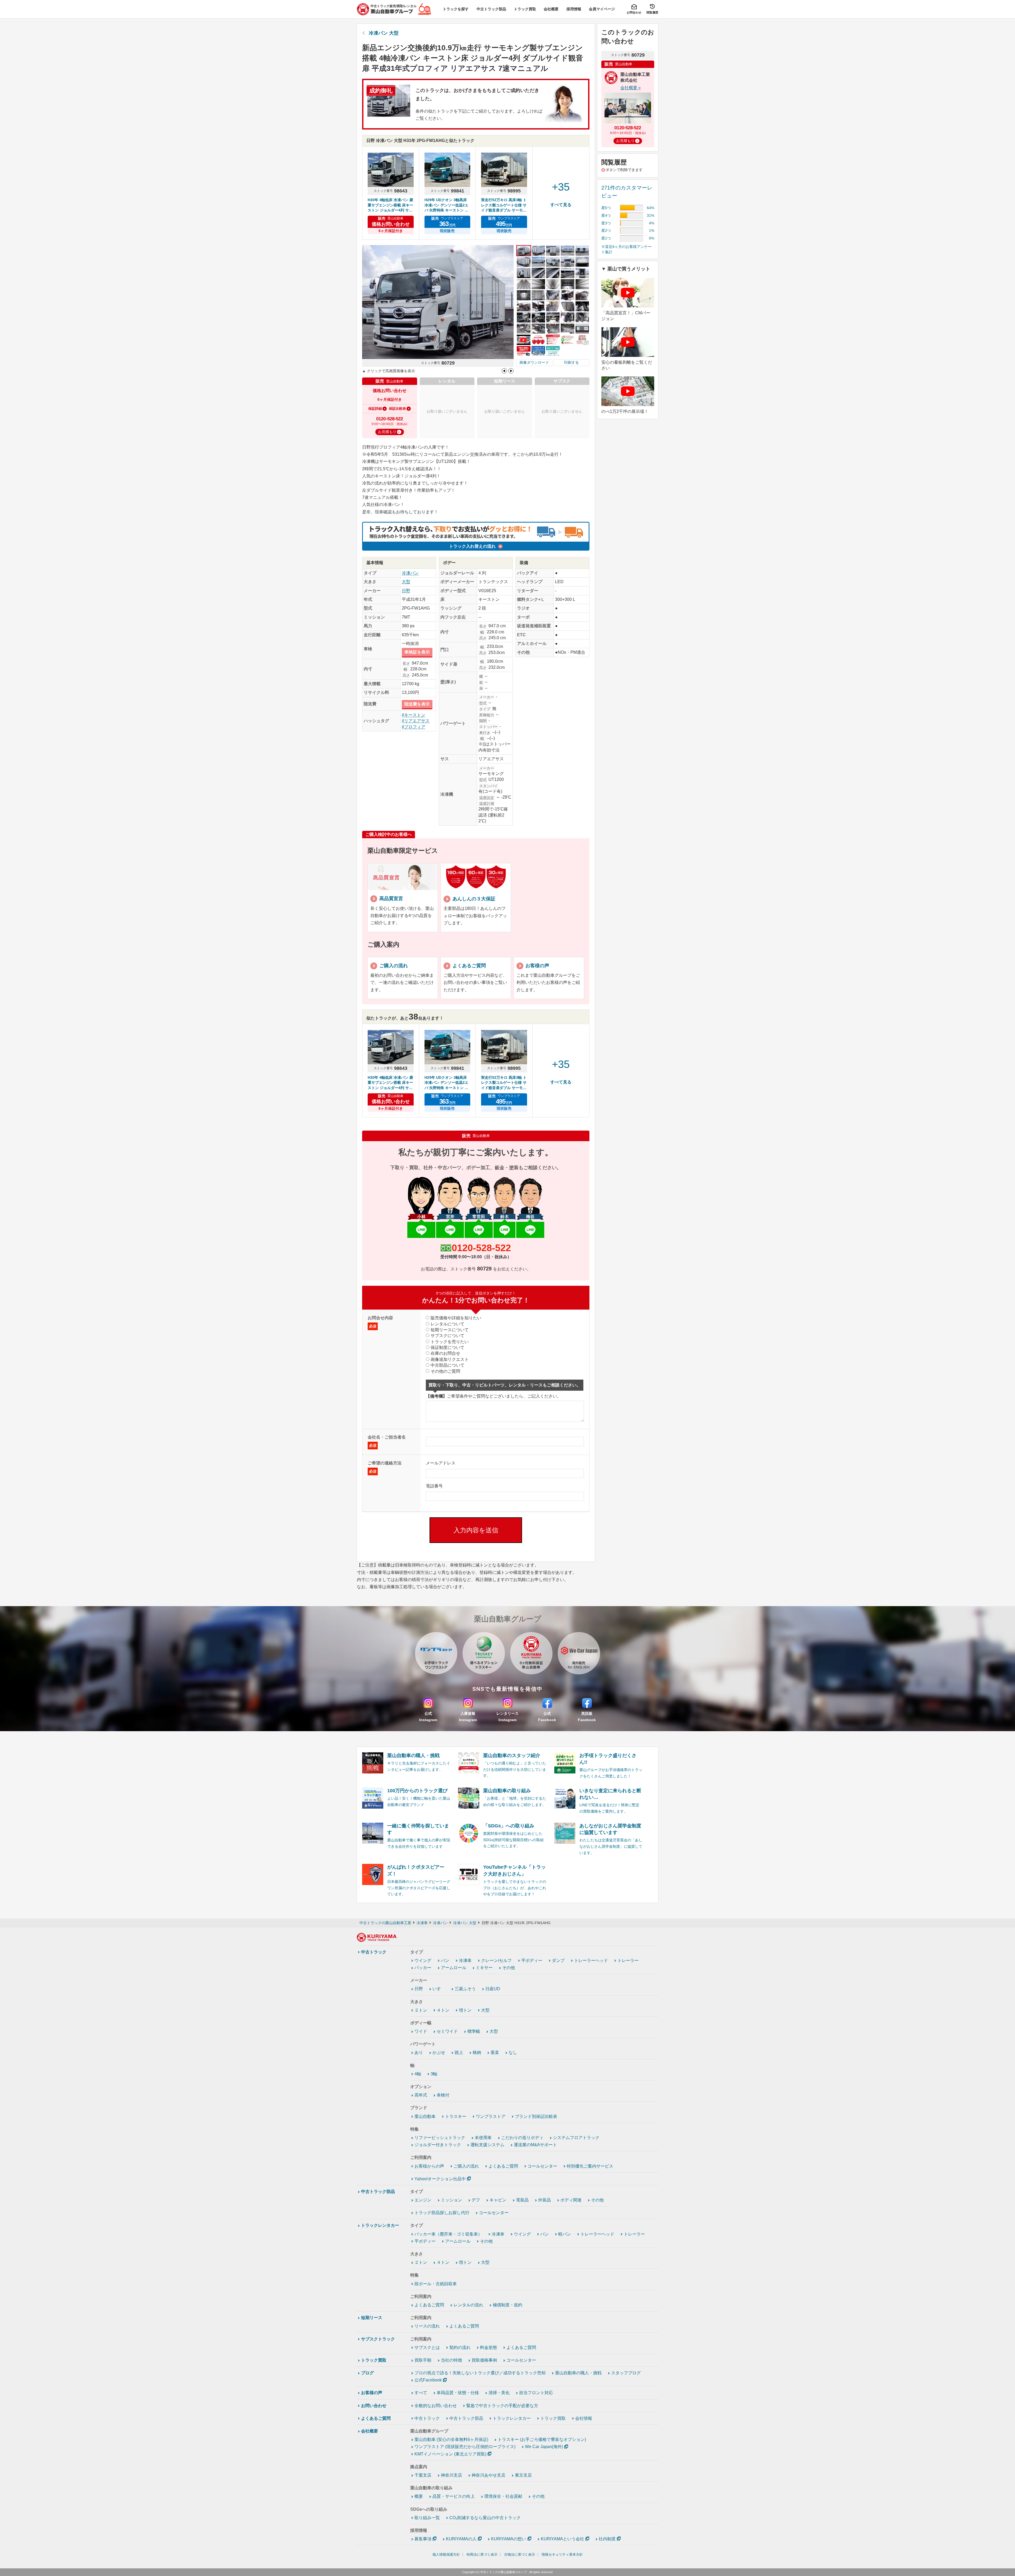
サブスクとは (427, 2347)
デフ (476, 2200)
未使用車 (483, 2138)
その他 (509, 1968)
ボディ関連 (571, 2200)
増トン (465, 2010)
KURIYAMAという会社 (562, 2539)
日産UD (493, 1989)
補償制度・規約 (508, 2305)
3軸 (434, 2074)
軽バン (565, 2234)
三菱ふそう (465, 1989)
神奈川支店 (451, 2475)
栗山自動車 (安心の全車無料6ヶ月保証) (451, 2439)
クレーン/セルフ (496, 1960)
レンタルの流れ (468, 2305)
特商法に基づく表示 (482, 2554)
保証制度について (447, 1347)
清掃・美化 (499, 2393)
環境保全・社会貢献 (503, 2496)
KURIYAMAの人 (461, 2539)
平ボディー (532, 1960)
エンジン (423, 2200)
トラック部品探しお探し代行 (442, 2213)
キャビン (498, 2200)
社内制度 (607, 2539)
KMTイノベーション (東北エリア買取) (450, 2454)
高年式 (421, 2095)
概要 (419, 2496)
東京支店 (523, 2475)
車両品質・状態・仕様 (458, 2393)
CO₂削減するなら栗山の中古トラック (485, 2518)
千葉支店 (423, 2475)
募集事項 (423, 2539)
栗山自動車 (425, 2116)
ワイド (421, 2031)
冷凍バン (410, 573)
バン (445, 1960)
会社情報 (584, 2418)
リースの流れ (427, 2326)
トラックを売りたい (450, 1342)
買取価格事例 (484, 2360)
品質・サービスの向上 (454, 2496)
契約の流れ (460, 2347)
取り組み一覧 (427, 2518)
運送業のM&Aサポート (535, 2145)
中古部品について (447, 1365)
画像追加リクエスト (450, 1359)
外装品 (545, 2200)
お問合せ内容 (380, 1322)
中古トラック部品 (378, 2192)
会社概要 (370, 2431)
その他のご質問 (445, 1371)
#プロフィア (414, 727)
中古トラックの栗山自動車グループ (504, 2572)
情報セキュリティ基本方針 (562, 2554)
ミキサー (484, 1968)
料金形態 (488, 2347)
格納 (477, 2052)
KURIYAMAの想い (509, 2539)
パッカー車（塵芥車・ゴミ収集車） (448, 2234)
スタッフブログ (626, 2373)
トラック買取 (374, 2360)
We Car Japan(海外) (544, 2447)
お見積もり (387, 432)
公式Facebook (428, 2380)
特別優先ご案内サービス (590, 2166)
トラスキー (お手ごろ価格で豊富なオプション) (542, 2439)
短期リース (372, 2318)
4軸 (418, 2074)
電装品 (522, 2200)
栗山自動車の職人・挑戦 (578, 2373)
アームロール (454, 1968)
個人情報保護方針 (446, 2554)
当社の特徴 (451, 2360)
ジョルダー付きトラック (438, 2145)
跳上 (459, 2052)
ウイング (423, 1960)
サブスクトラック (378, 2339)
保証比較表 (397, 409)
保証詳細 (375, 409)
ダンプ (558, 1960)
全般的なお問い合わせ (436, 2406)
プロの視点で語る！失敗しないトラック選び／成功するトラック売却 (480, 2373)
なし (513, 2052)
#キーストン (414, 715)
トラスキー (456, 2116)
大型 (406, 582)
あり (419, 2052)
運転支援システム (487, 2145)
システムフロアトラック (576, 2138)
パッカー (423, 1968)
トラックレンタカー (380, 2225)
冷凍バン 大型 (384, 33)
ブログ (367, 2373)
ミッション (451, 2200)
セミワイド (447, 2031)
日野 (406, 591)
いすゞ (439, 1989)
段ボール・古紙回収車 (436, 2284)
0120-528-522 (481, 1248)
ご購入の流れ (466, 2166)
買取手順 (423, 2360)
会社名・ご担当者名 (387, 1441)
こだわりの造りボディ (522, 2138)
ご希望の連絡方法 (385, 1467)
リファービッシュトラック (440, 2138)
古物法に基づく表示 (520, 2554)
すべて (421, 2393)
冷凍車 (465, 1960)
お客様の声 (372, 2393)
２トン (421, 2010)
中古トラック (374, 1952)
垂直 (495, 2052)
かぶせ (439, 2052)
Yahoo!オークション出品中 (440, 2179)
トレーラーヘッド (591, 1960)
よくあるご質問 (503, 2166)
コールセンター (542, 2166)
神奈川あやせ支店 (488, 2475)
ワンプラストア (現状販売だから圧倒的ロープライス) (465, 2447)
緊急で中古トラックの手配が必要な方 (502, 2406)
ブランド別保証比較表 (536, 2116)
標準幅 (474, 2031)
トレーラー (628, 1960)
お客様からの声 (429, 2166)
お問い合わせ (374, 2406)
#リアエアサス (416, 721)
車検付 (443, 2095)
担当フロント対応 (536, 2393)
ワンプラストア (491, 2116)
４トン (443, 2010)
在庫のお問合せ (445, 1353)
